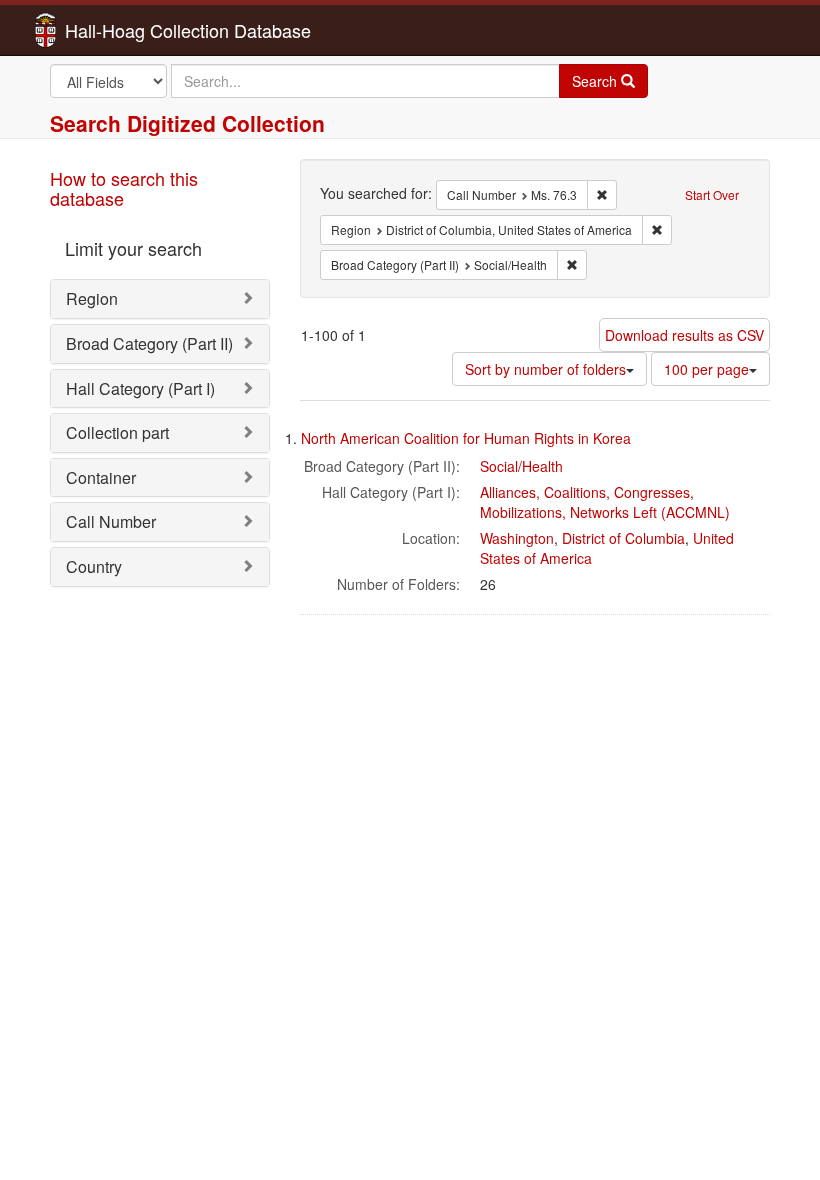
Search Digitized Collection (187, 123)
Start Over (712, 194)
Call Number (111, 521)
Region (92, 298)
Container (101, 477)
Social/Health (521, 466)
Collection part (117, 432)
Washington (517, 538)
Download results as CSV (684, 335)
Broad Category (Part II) (149, 343)
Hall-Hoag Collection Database (125, 30)
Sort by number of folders (545, 369)
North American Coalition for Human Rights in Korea (466, 438)
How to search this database (124, 188)
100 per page (706, 369)
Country (94, 566)
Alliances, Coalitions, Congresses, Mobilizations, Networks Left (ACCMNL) (605, 502)
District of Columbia (623, 538)
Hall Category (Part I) (140, 388)
